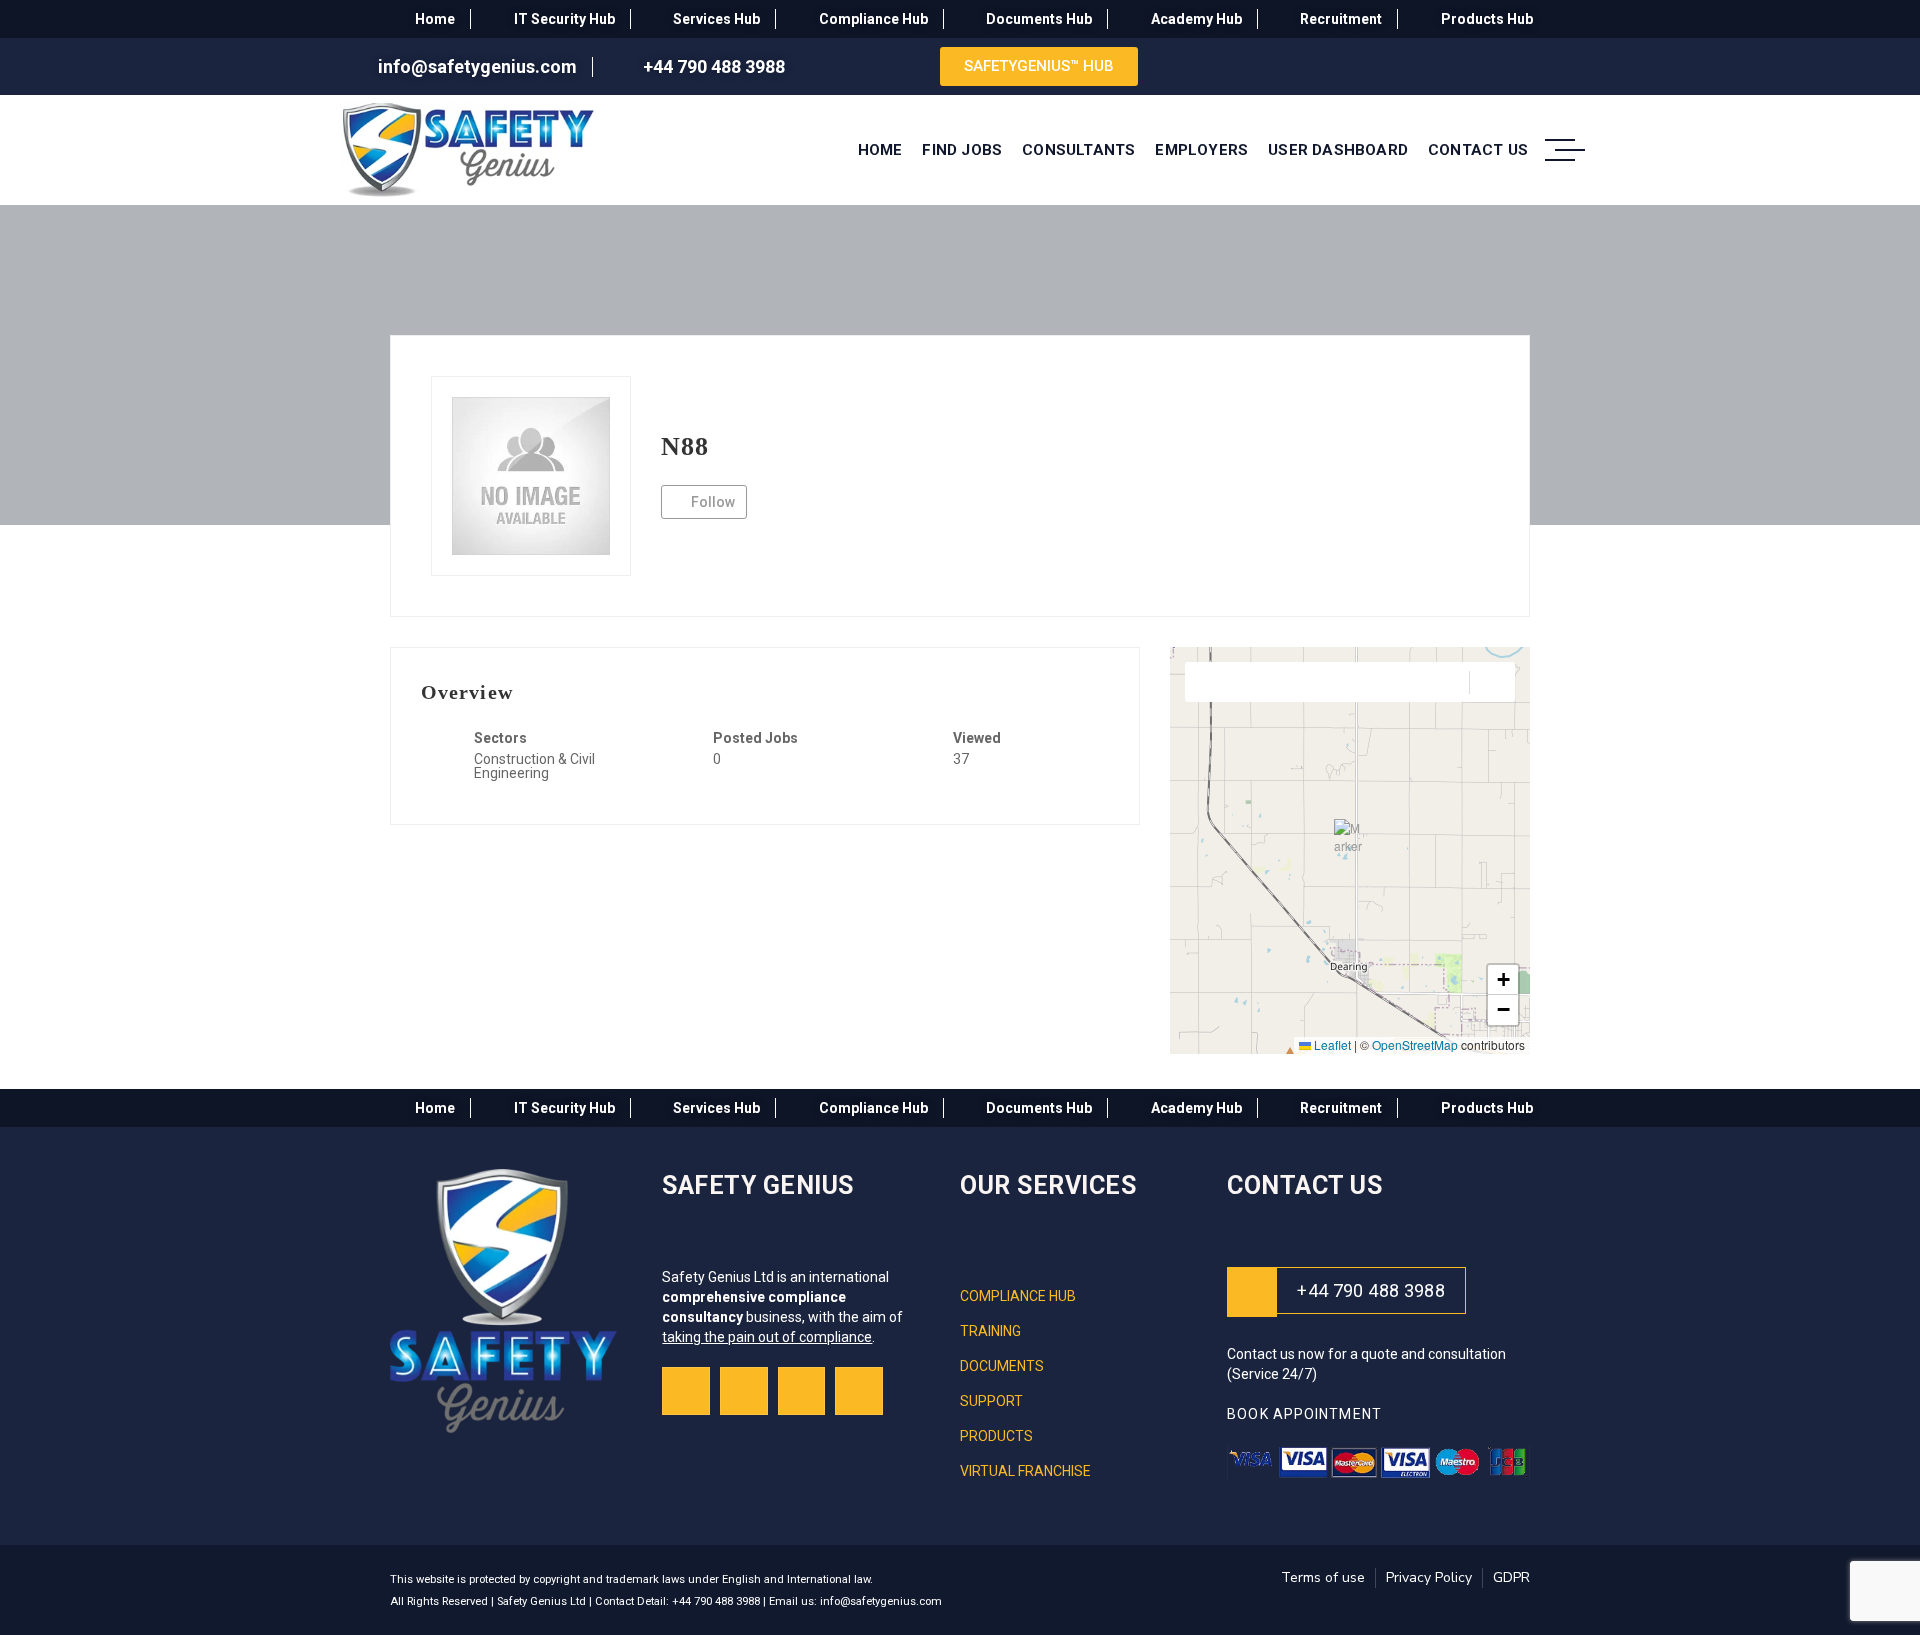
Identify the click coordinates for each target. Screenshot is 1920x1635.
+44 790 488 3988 (1371, 1290)
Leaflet (1331, 1044)
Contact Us (1304, 1185)
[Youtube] (802, 1391)
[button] (1350, 835)
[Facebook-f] (686, 1391)
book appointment (1306, 1414)
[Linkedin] (859, 1391)
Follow (711, 502)
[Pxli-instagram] (744, 1391)
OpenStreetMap (1415, 1044)
